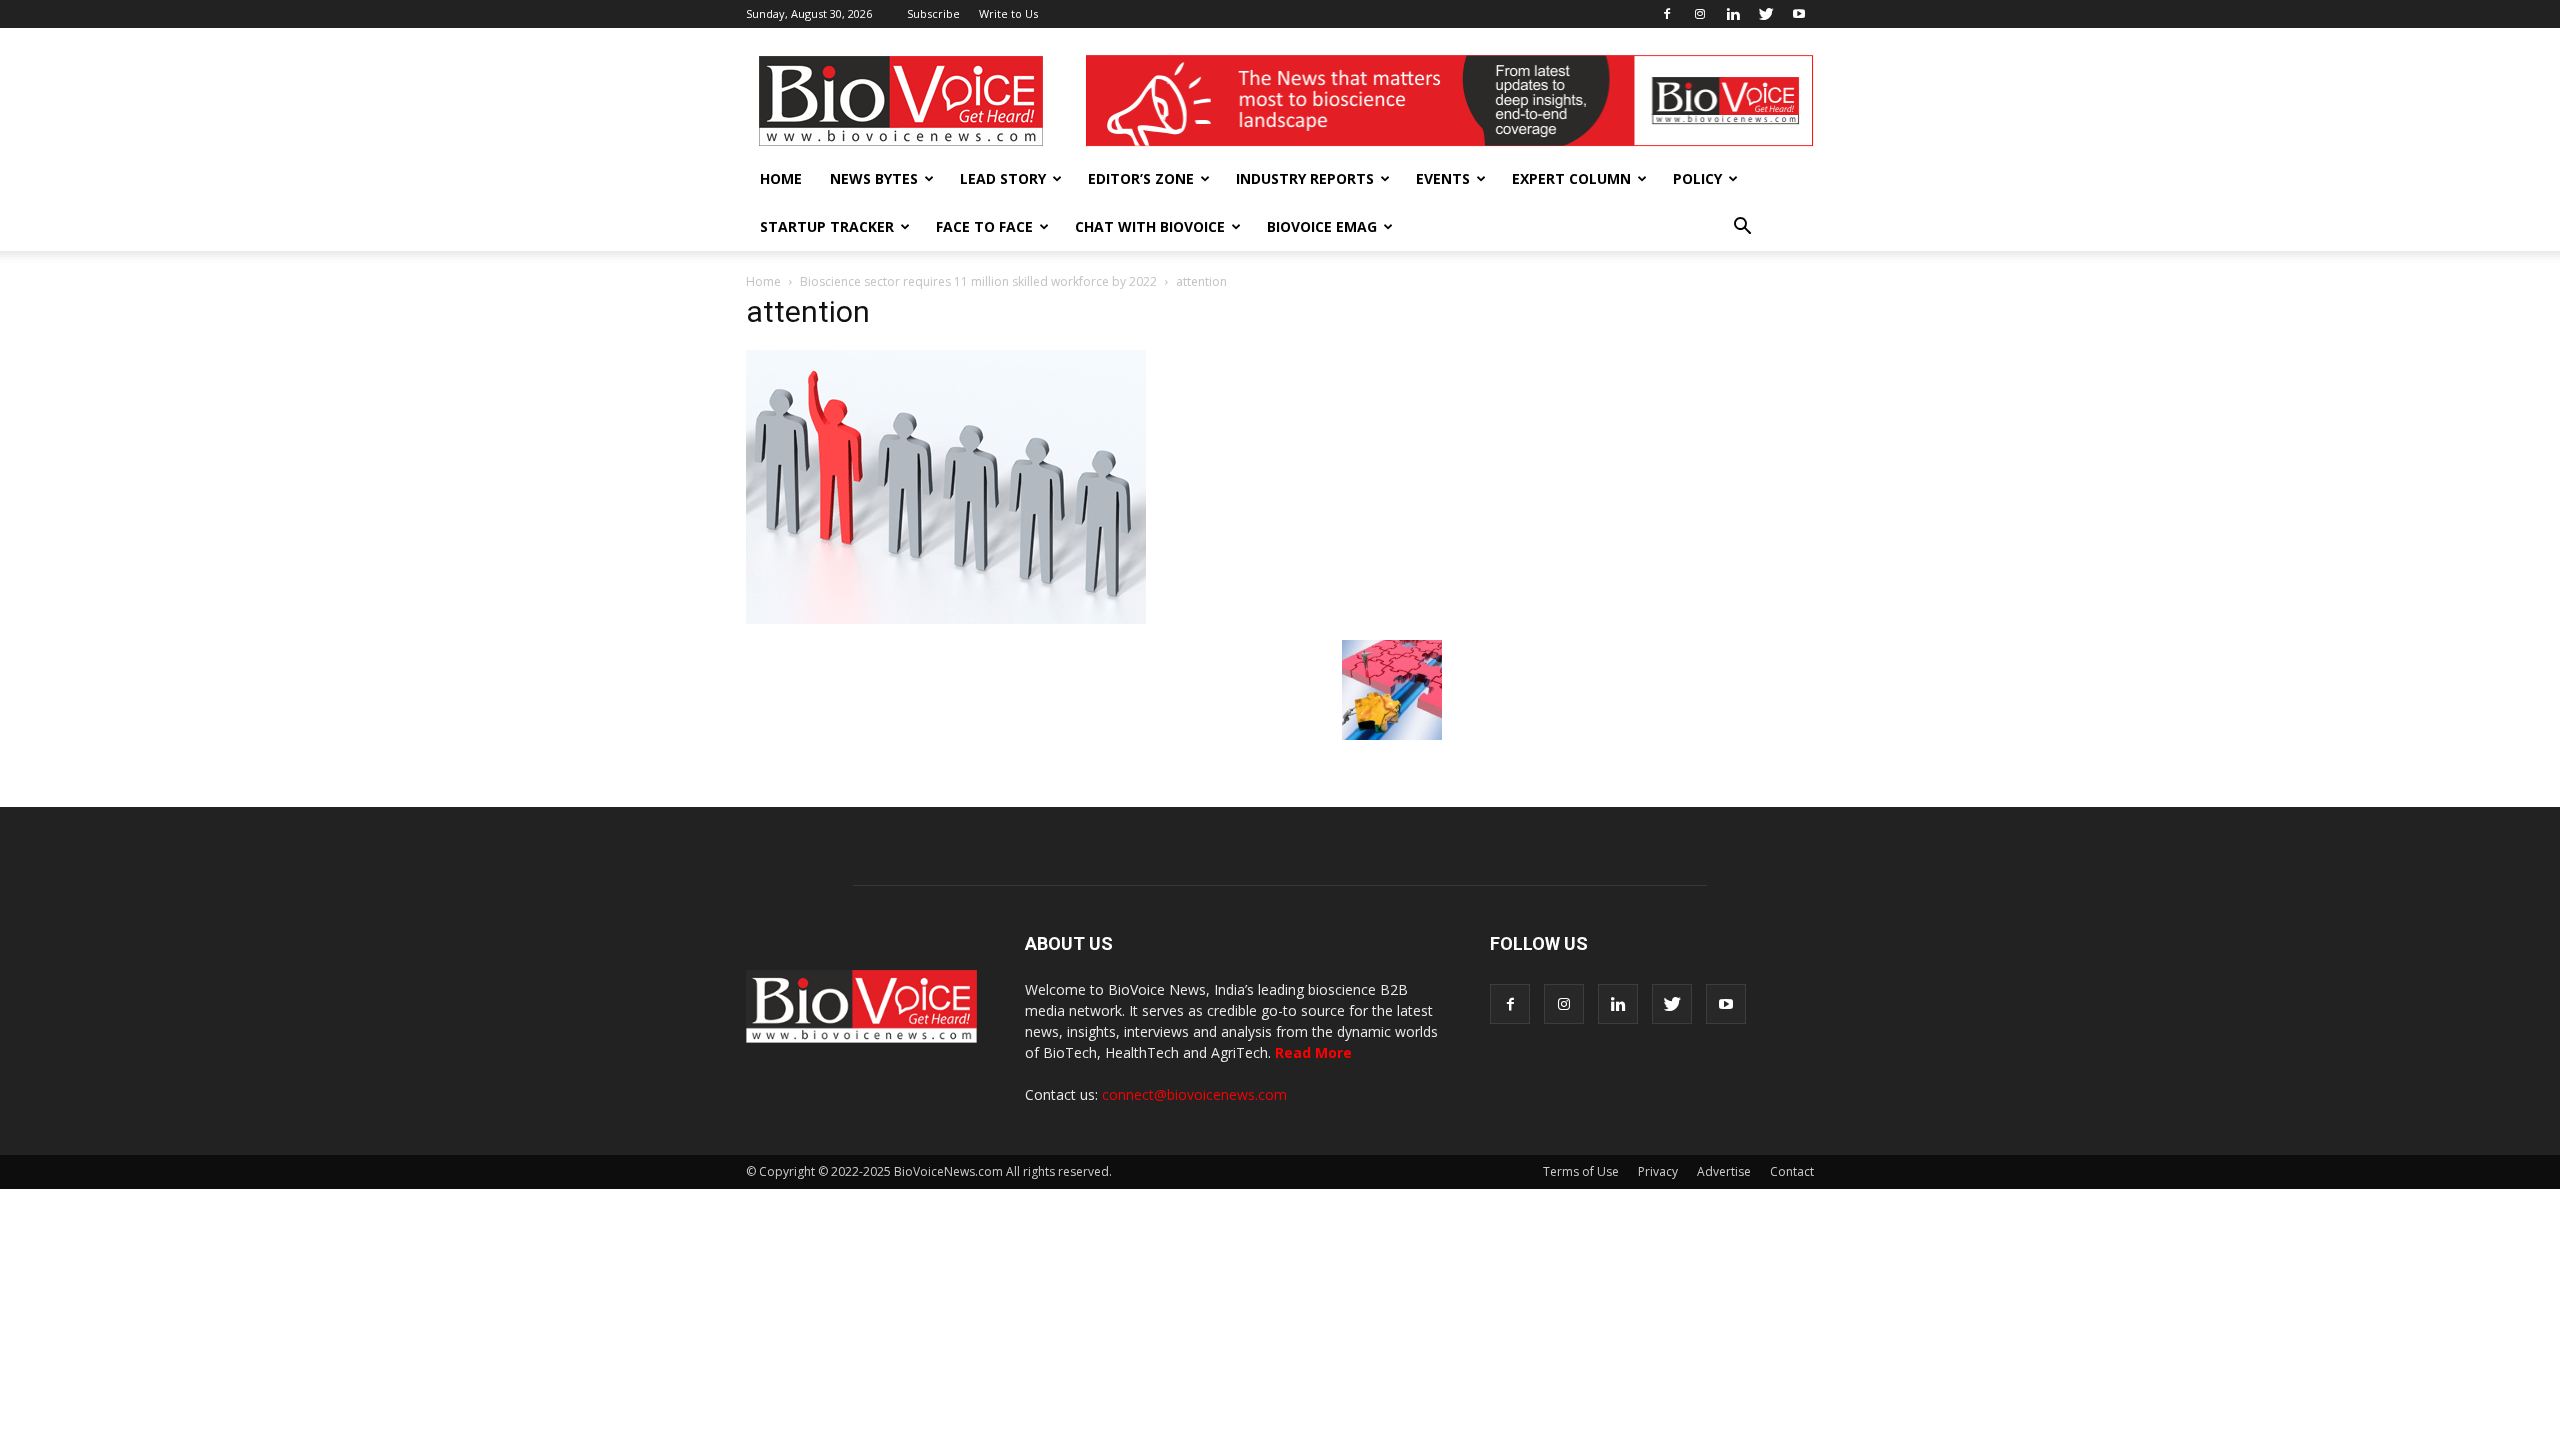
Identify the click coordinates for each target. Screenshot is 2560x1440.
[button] (1742, 227)
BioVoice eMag (1322, 226)
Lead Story (1003, 178)
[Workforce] (1392, 735)
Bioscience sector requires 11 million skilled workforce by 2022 (978, 281)
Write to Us (1008, 13)
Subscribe (933, 13)
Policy (1697, 178)
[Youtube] (1799, 14)
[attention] (946, 619)
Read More (1313, 1052)
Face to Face (984, 226)
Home (781, 178)
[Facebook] (1667, 14)
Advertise (1724, 1171)
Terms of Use (1581, 1171)
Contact (1792, 1171)
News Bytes (874, 178)
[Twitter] (1766, 14)
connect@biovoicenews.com (1194, 1094)
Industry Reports (1305, 178)
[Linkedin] (1733, 14)
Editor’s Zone (1141, 178)
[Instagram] (1700, 14)
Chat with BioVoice (1150, 226)
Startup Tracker (827, 226)
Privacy (1658, 1171)
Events (1443, 178)
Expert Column (1571, 178)
